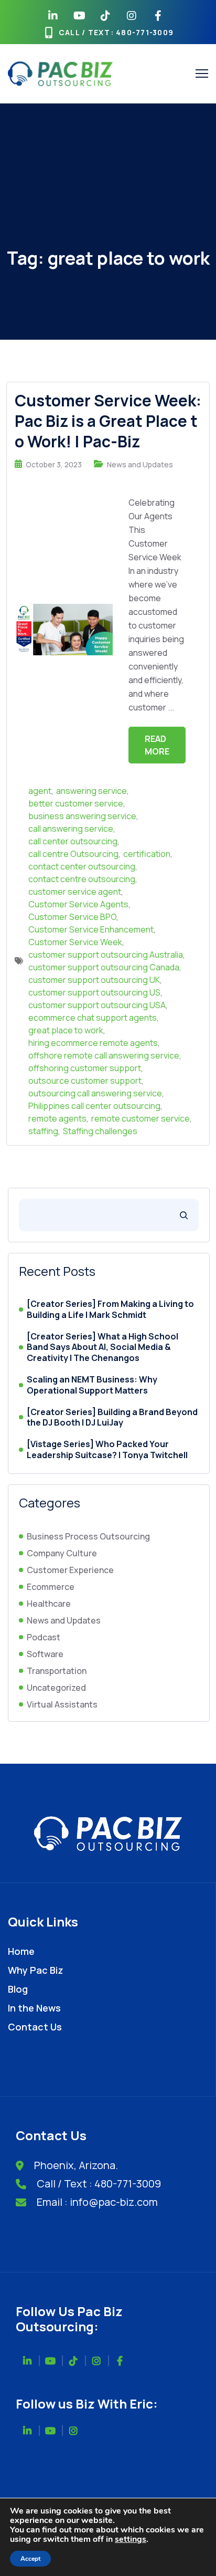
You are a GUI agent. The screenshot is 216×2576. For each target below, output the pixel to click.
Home (21, 1951)
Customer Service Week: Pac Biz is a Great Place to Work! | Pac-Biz (108, 421)
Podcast (44, 1637)
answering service (91, 791)
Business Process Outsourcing (88, 1536)
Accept (30, 2559)
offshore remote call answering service (104, 1055)
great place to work (66, 1030)
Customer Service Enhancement (91, 929)
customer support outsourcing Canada (104, 967)
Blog (18, 1989)
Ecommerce (51, 1587)
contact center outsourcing (82, 866)
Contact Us (35, 2027)
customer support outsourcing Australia (106, 955)
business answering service (82, 816)
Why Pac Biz (36, 1970)
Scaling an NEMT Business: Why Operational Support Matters (92, 1385)
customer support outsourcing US (94, 992)
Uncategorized (56, 1688)
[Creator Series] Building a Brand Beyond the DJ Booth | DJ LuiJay (112, 1418)
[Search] (184, 1215)
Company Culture (62, 1553)
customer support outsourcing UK (94, 980)
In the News (34, 2008)
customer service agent (75, 892)
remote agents (57, 1118)
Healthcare (49, 1604)
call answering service (71, 829)
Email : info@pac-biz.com (97, 2202)
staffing (43, 1131)
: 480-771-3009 (142, 32)
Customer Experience (70, 1570)
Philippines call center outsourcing (94, 1106)
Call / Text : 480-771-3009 (99, 2184)
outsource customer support (85, 1081)
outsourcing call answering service (95, 1093)
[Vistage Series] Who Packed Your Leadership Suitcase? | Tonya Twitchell (107, 1450)
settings (131, 2539)
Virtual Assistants (62, 1704)
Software (45, 1654)
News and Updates (140, 464)
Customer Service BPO (72, 917)
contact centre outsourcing (82, 879)
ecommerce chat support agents (93, 1018)
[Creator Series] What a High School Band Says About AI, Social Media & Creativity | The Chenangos (102, 1347)
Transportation (57, 1671)
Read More (157, 745)
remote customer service (141, 1118)
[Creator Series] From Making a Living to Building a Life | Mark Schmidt (110, 1310)
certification (147, 854)
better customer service (76, 803)
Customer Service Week (75, 942)
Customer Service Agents (78, 904)
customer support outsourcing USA (97, 1005)
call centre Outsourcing (73, 854)
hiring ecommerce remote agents (93, 1043)
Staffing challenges (100, 1131)
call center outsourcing (73, 841)
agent (40, 791)
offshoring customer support (85, 1068)
